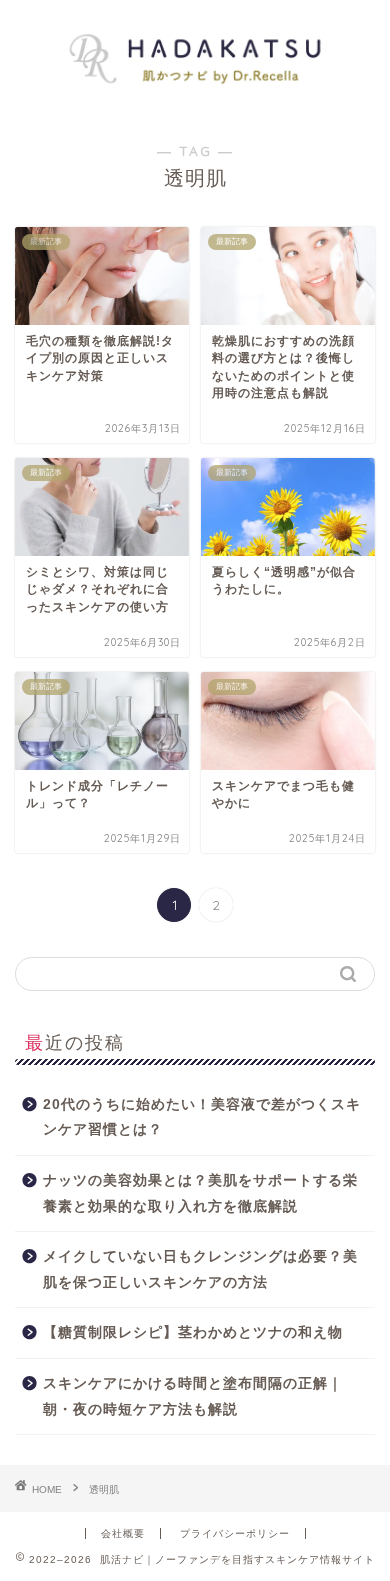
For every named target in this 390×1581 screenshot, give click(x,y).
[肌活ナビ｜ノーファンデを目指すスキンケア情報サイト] (195, 101)
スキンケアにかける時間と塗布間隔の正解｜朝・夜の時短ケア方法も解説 (193, 1396)
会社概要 (123, 1533)
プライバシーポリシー (235, 1533)
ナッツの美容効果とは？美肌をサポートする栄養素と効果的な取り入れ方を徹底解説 (200, 1193)
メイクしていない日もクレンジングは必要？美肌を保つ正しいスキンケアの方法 (200, 1269)
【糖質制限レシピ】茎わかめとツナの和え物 (193, 1332)
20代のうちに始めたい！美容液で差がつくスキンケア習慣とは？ (202, 1117)
